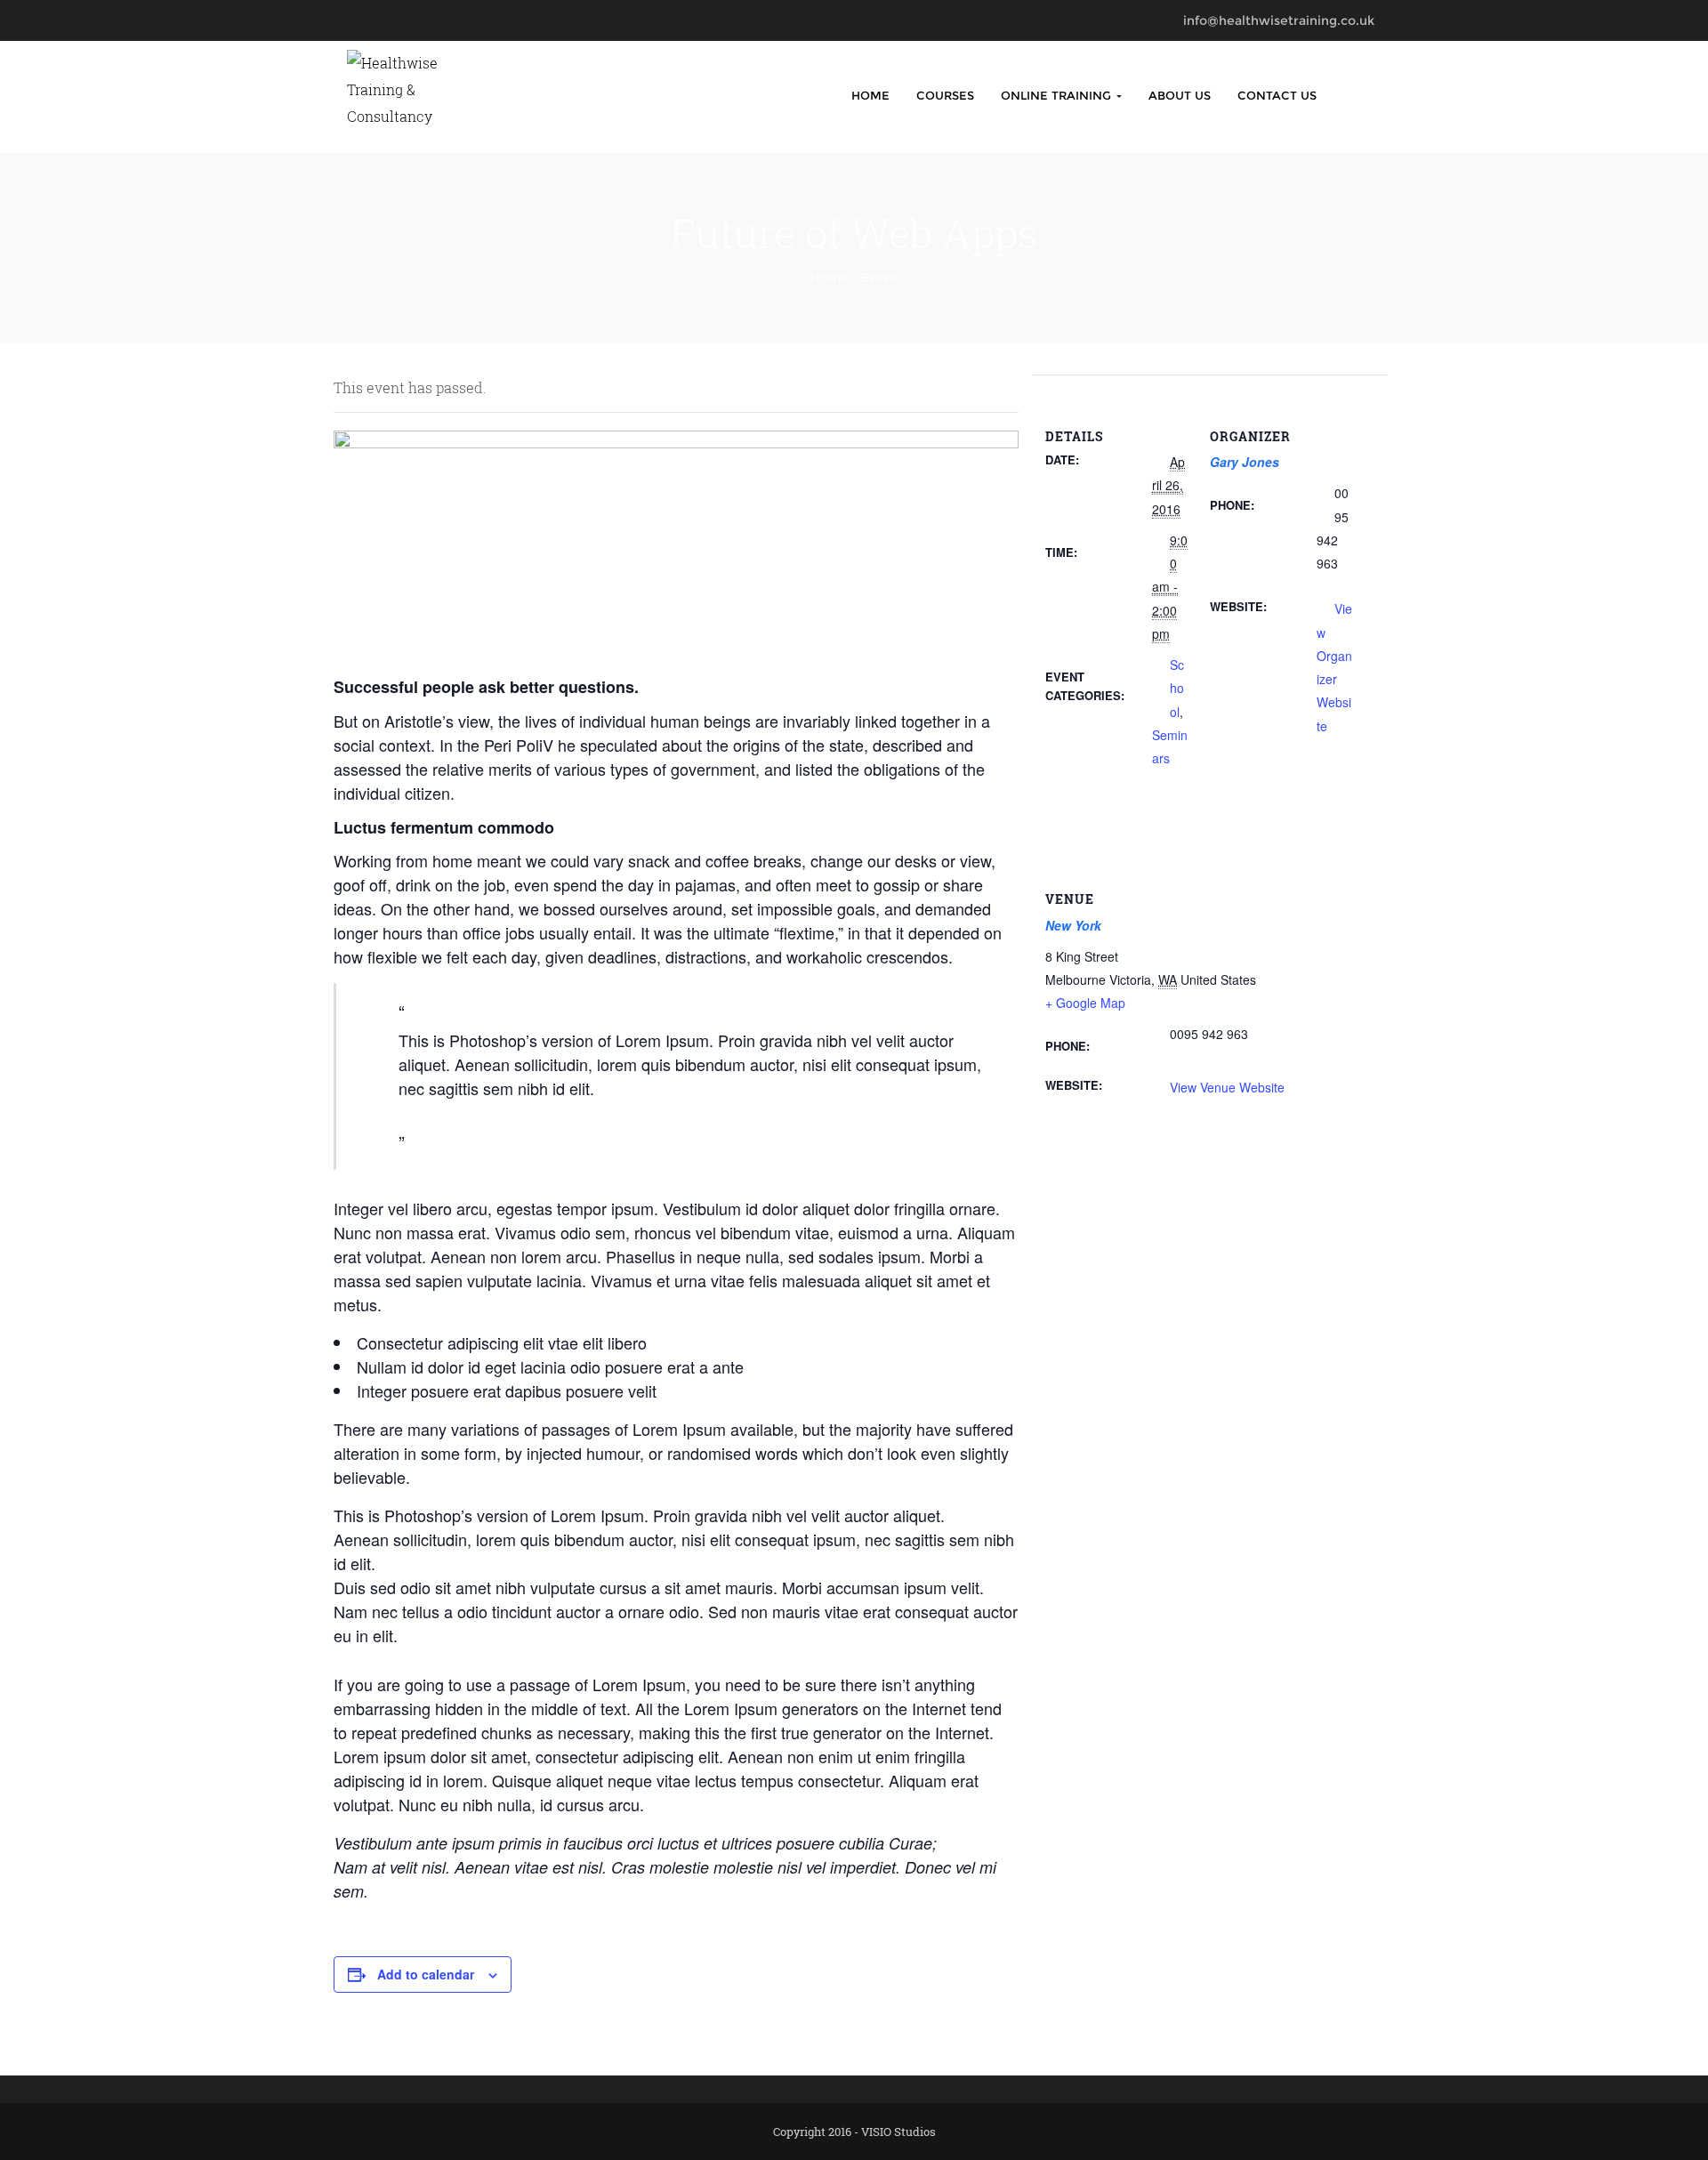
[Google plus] (444, 20)
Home (870, 95)
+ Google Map (1085, 1003)
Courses (945, 95)
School (1177, 688)
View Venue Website (1227, 1087)
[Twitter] (375, 20)
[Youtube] (398, 20)
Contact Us (1277, 95)
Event (879, 278)
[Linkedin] (421, 20)
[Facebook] (352, 20)
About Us (1180, 95)
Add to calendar (426, 1974)
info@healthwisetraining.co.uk (1279, 20)
